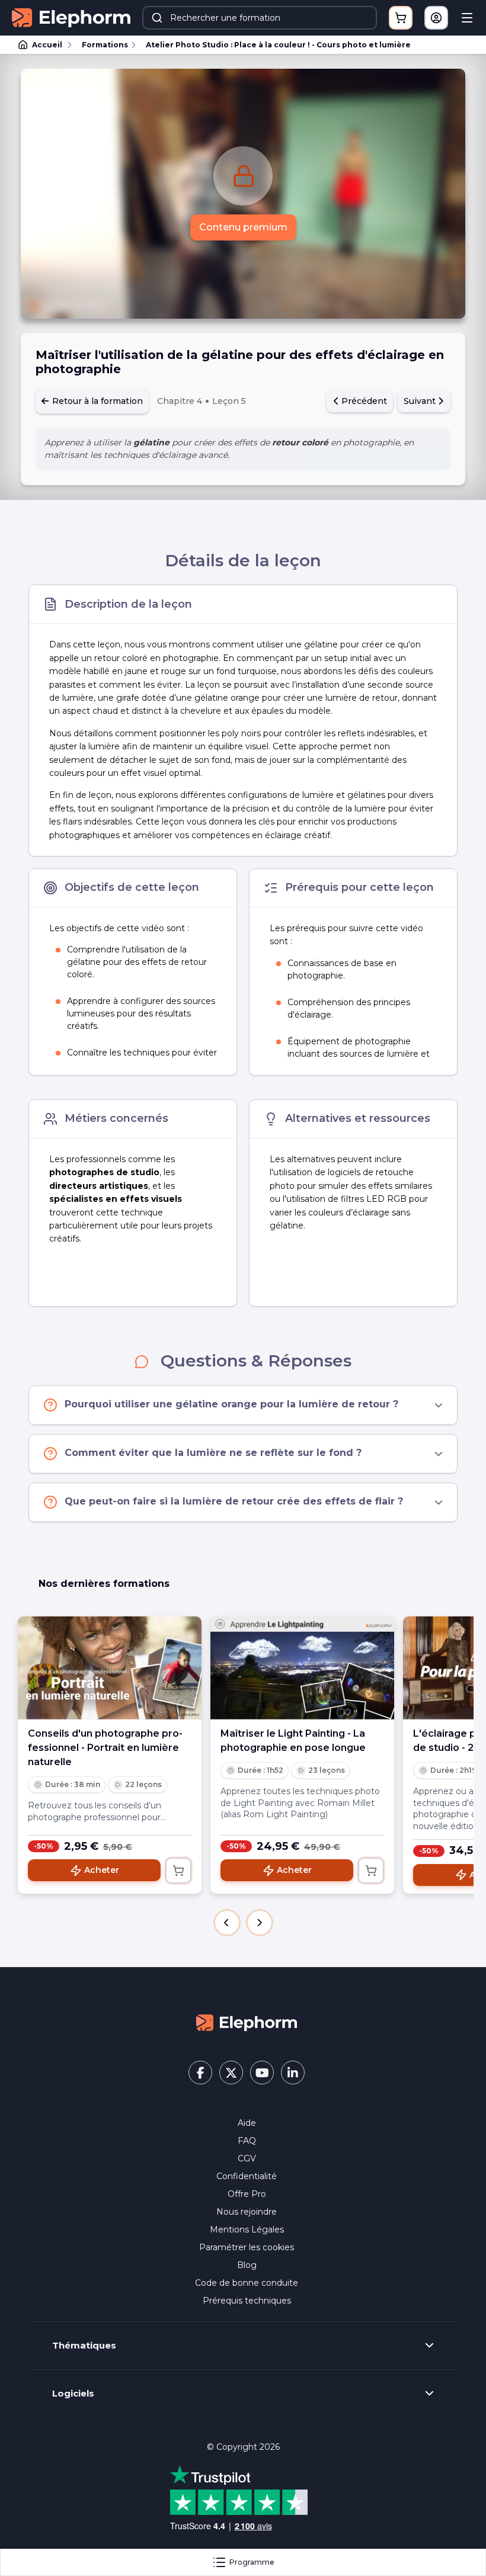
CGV (247, 2158)
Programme (252, 2562)
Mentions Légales (247, 2229)
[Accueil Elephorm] (247, 2022)
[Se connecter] (436, 18)
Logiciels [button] (73, 2394)
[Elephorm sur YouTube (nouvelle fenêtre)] (262, 2073)
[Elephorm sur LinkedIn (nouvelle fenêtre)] (293, 2073)
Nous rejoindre (247, 2212)
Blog (247, 2265)
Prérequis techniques (247, 2301)
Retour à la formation (96, 401)
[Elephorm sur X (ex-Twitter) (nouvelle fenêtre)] (231, 2073)
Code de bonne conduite (247, 2283)
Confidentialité (247, 2176)
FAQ (247, 2141)
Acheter (102, 1870)
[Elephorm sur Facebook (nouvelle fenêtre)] (200, 2073)
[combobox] (260, 18)
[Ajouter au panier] (178, 1871)
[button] (227, 1923)
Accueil (47, 45)
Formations (105, 45)
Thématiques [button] (84, 2346)
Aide (247, 2123)
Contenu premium (243, 227)
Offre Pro (247, 2194)
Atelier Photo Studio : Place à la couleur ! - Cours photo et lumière (278, 45)
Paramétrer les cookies (247, 2247)
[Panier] (401, 18)
